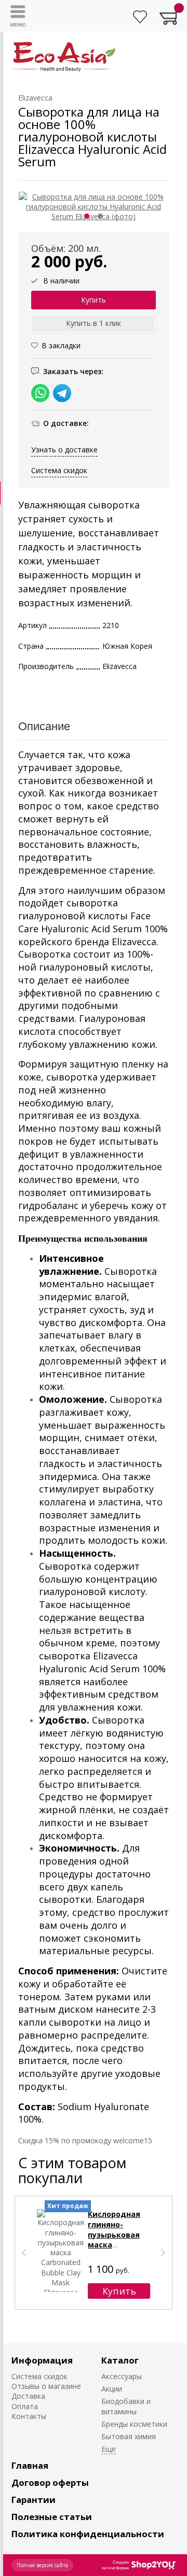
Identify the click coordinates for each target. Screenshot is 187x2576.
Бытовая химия (129, 2436)
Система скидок (59, 470)
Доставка (28, 2396)
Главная (30, 2465)
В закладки (61, 345)
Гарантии (34, 2500)
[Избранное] (140, 17)
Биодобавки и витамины (126, 2406)
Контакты (29, 2416)
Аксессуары (122, 2376)
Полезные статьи (52, 2517)
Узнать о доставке (64, 450)
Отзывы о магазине (46, 2386)
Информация (42, 2360)
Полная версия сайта (42, 2565)
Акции (112, 2389)
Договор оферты (50, 2482)
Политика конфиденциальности (88, 2534)
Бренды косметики (134, 2424)
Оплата (25, 2406)
